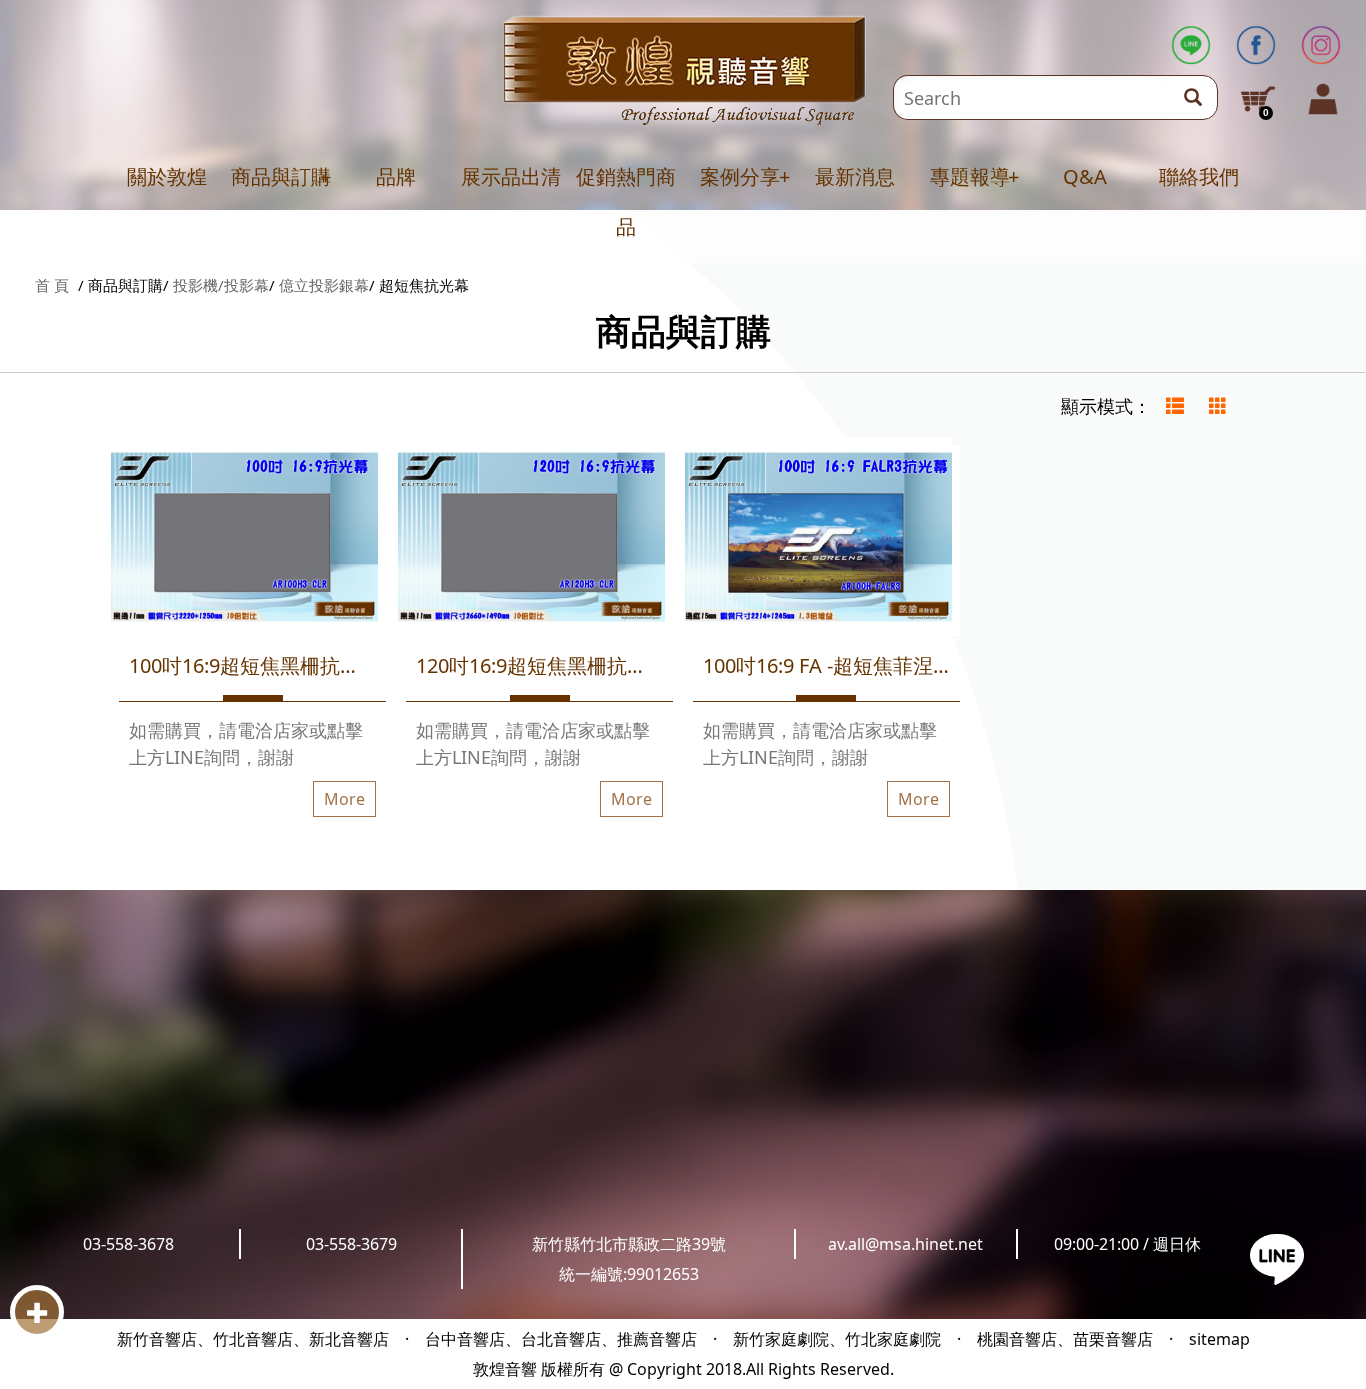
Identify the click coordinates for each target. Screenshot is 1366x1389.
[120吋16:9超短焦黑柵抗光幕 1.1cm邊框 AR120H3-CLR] (531, 540)
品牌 (396, 176)
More (344, 799)
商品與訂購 (281, 176)
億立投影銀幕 (324, 285)
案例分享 (740, 176)
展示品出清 (511, 176)
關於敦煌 (167, 176)
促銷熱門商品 (626, 201)
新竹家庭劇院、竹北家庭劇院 (837, 1339)
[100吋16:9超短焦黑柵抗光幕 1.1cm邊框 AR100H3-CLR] (244, 540)
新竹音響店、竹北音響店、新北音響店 (253, 1339)
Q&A (1085, 176)
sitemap (1219, 1339)
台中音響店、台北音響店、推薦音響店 (561, 1339)
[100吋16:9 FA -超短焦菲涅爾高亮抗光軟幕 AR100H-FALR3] (818, 540)
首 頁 (52, 285)
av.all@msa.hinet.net (905, 1244)
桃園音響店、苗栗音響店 (1065, 1339)
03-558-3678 (128, 1244)
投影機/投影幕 (221, 285)
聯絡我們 (1199, 176)
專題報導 (970, 176)
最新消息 (855, 176)
